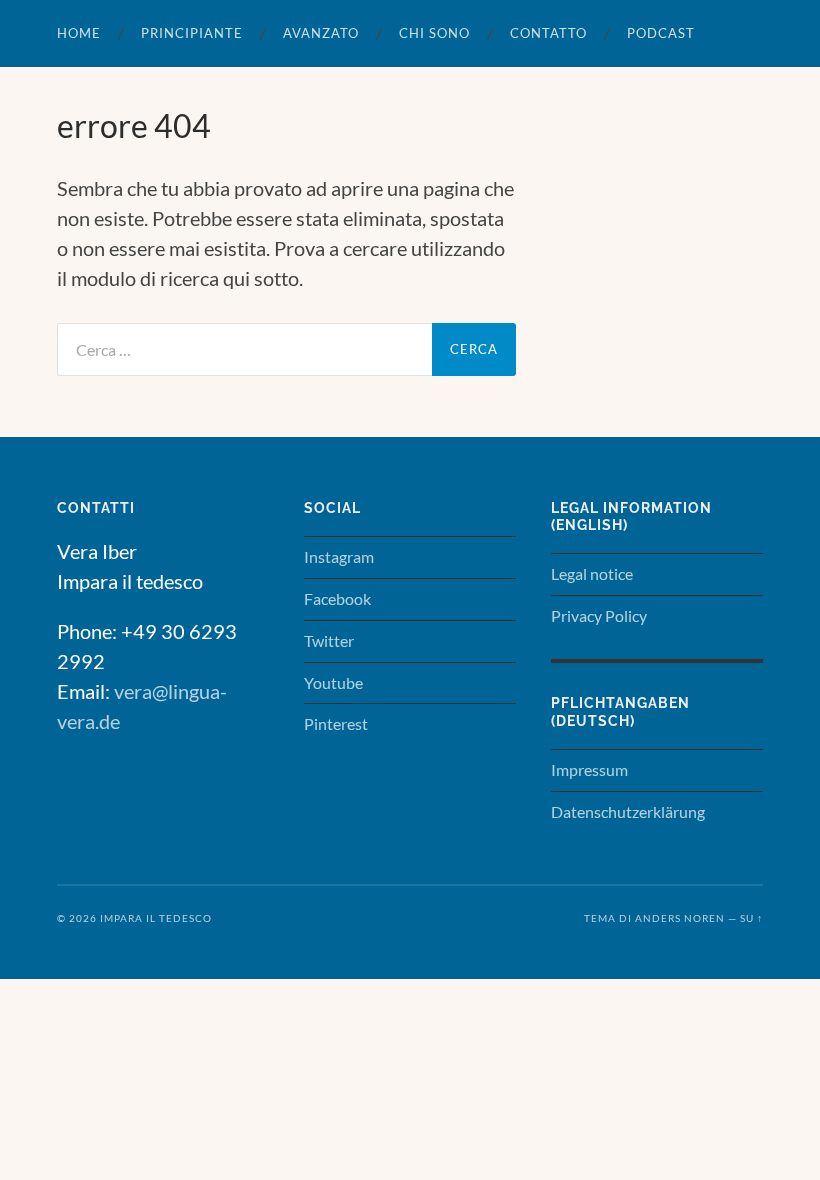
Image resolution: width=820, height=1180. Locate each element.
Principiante (192, 33)
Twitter (329, 640)
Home (79, 33)
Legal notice (592, 573)
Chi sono (434, 33)
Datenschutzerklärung (628, 811)
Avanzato (321, 33)
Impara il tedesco (156, 918)
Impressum (589, 769)
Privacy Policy (599, 615)
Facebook (337, 598)
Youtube (333, 682)
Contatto (548, 33)
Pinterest (336, 723)
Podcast (661, 33)
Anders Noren (680, 918)
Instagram (339, 556)
